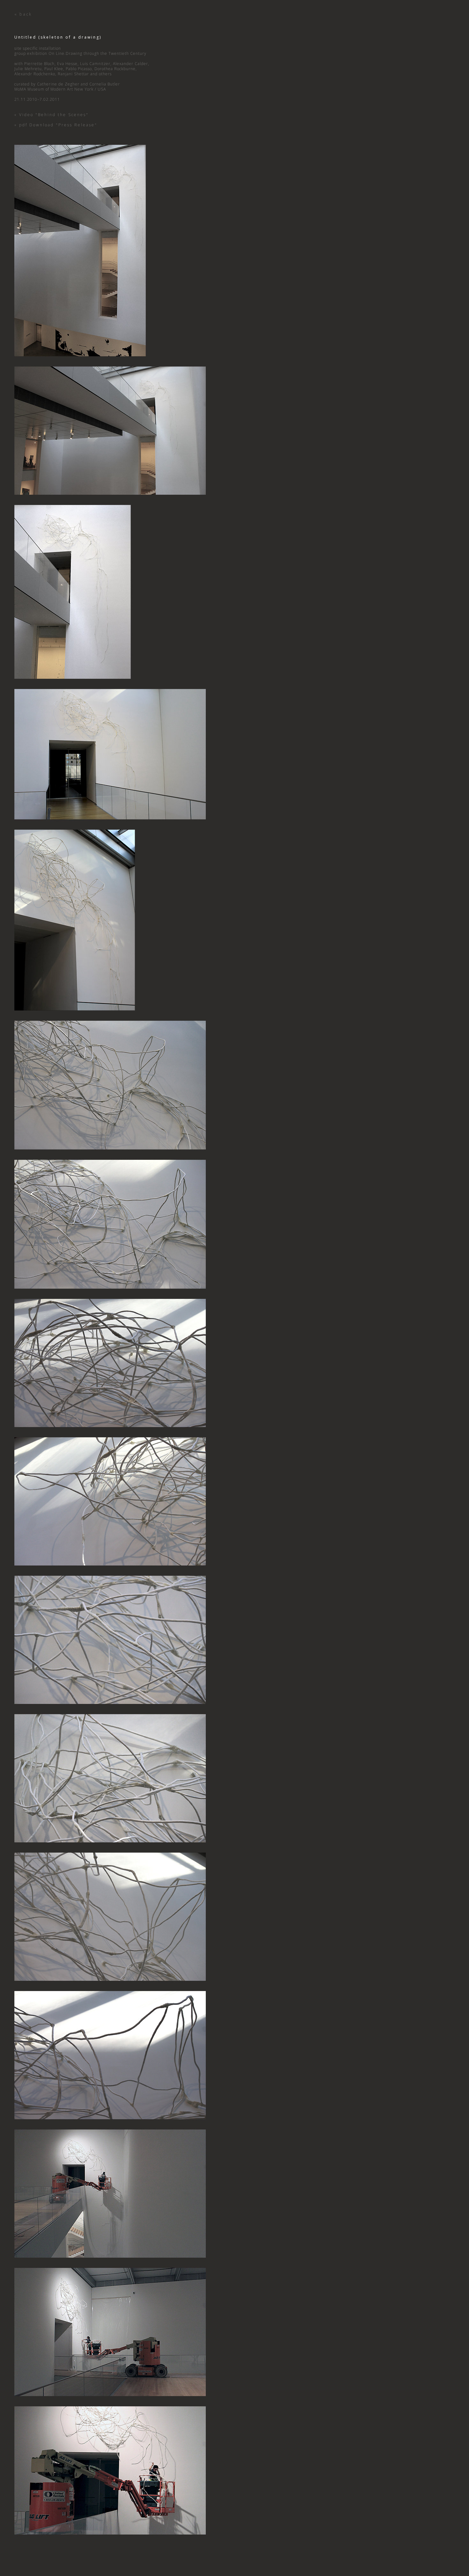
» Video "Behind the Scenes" (52, 115)
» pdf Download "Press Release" (56, 125)
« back (23, 14)
